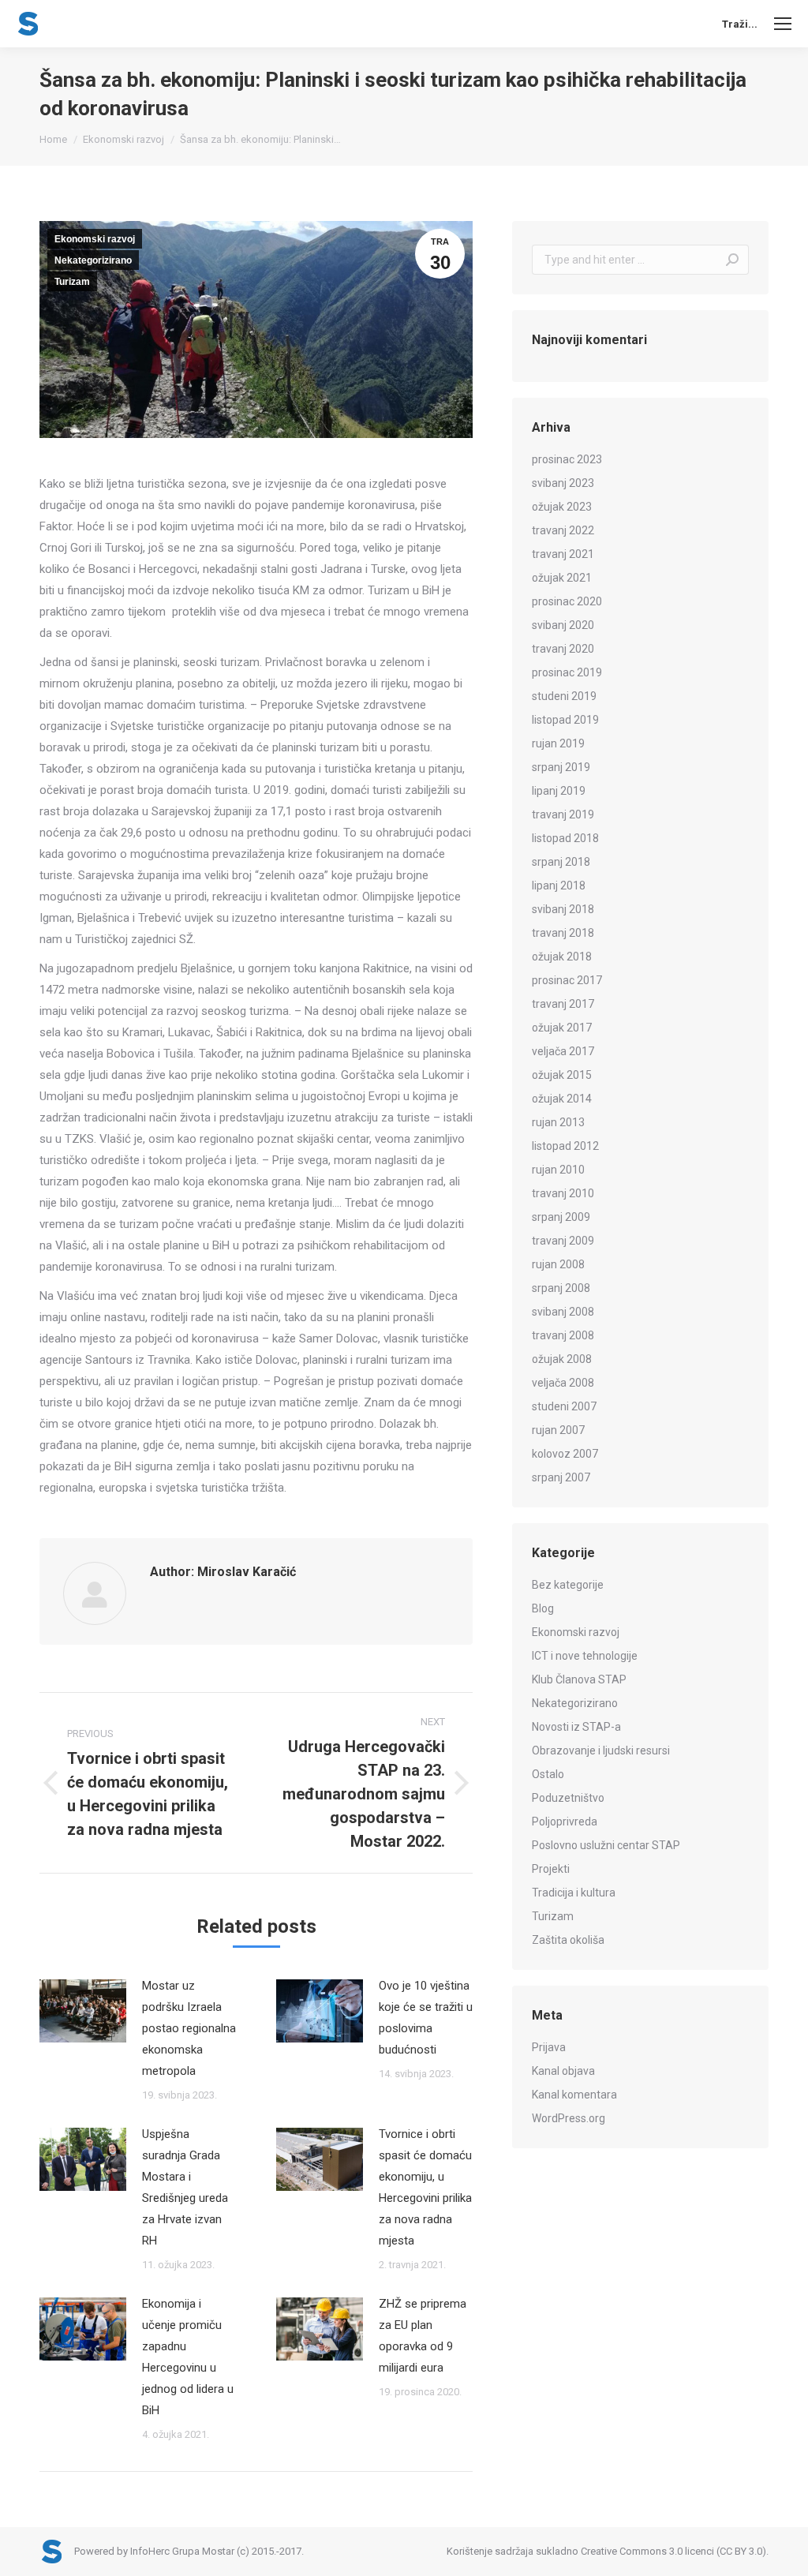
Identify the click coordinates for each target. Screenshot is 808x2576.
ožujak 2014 (562, 1099)
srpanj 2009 (561, 1217)
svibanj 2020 (563, 625)
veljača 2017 (563, 1051)
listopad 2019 (565, 720)
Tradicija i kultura (574, 1893)
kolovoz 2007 (565, 1454)
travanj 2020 (563, 649)
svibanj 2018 (563, 909)
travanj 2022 (563, 530)
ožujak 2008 (562, 1359)
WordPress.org (569, 2118)
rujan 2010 (558, 1170)
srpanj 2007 (561, 1477)
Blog (543, 1608)
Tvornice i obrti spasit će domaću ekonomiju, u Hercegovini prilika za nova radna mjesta (425, 2187)
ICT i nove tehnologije (585, 1656)
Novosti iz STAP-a (576, 1727)
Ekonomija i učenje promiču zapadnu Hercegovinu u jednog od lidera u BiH (188, 2357)
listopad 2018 (565, 838)
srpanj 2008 (561, 1288)
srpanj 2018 (561, 862)
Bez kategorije (568, 1585)
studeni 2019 (564, 696)
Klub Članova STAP (579, 1679)
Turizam (72, 282)
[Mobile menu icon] (783, 24)
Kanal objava (563, 2071)
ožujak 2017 (562, 1028)
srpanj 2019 (561, 767)
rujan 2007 (558, 1430)
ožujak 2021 (562, 578)
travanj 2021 (563, 554)
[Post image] (83, 2011)
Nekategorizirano (93, 260)
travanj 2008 (563, 1335)
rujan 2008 (558, 1264)
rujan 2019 (558, 743)
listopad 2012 (565, 1146)
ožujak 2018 (562, 957)
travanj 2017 (563, 1004)
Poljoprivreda (565, 1822)
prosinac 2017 (567, 980)
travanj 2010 (563, 1193)
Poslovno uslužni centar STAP (606, 1845)
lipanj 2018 (559, 885)
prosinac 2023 (567, 459)
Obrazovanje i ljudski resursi (601, 1750)
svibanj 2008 (563, 1312)
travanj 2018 (563, 933)
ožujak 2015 (562, 1075)
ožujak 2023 (562, 507)
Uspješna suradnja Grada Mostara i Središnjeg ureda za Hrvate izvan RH (185, 2187)
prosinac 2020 (567, 601)
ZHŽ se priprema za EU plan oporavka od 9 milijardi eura (423, 2336)
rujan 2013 (558, 1122)
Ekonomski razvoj (95, 239)
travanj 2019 (563, 814)
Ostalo (548, 1774)
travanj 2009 (563, 1241)
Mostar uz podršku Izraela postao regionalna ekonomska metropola (189, 2028)
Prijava (549, 2047)
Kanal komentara (574, 2095)
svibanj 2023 (563, 483)
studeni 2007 (564, 1406)
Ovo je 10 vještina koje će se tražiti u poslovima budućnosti (426, 2018)
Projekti (551, 1869)
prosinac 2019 (567, 672)
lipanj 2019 (559, 791)
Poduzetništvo (568, 1798)
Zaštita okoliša (568, 1940)
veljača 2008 (563, 1383)
